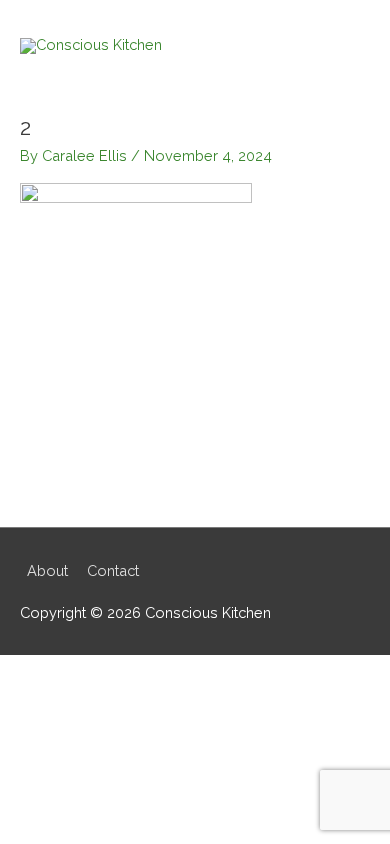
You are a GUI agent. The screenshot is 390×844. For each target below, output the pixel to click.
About (47, 570)
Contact (113, 570)
